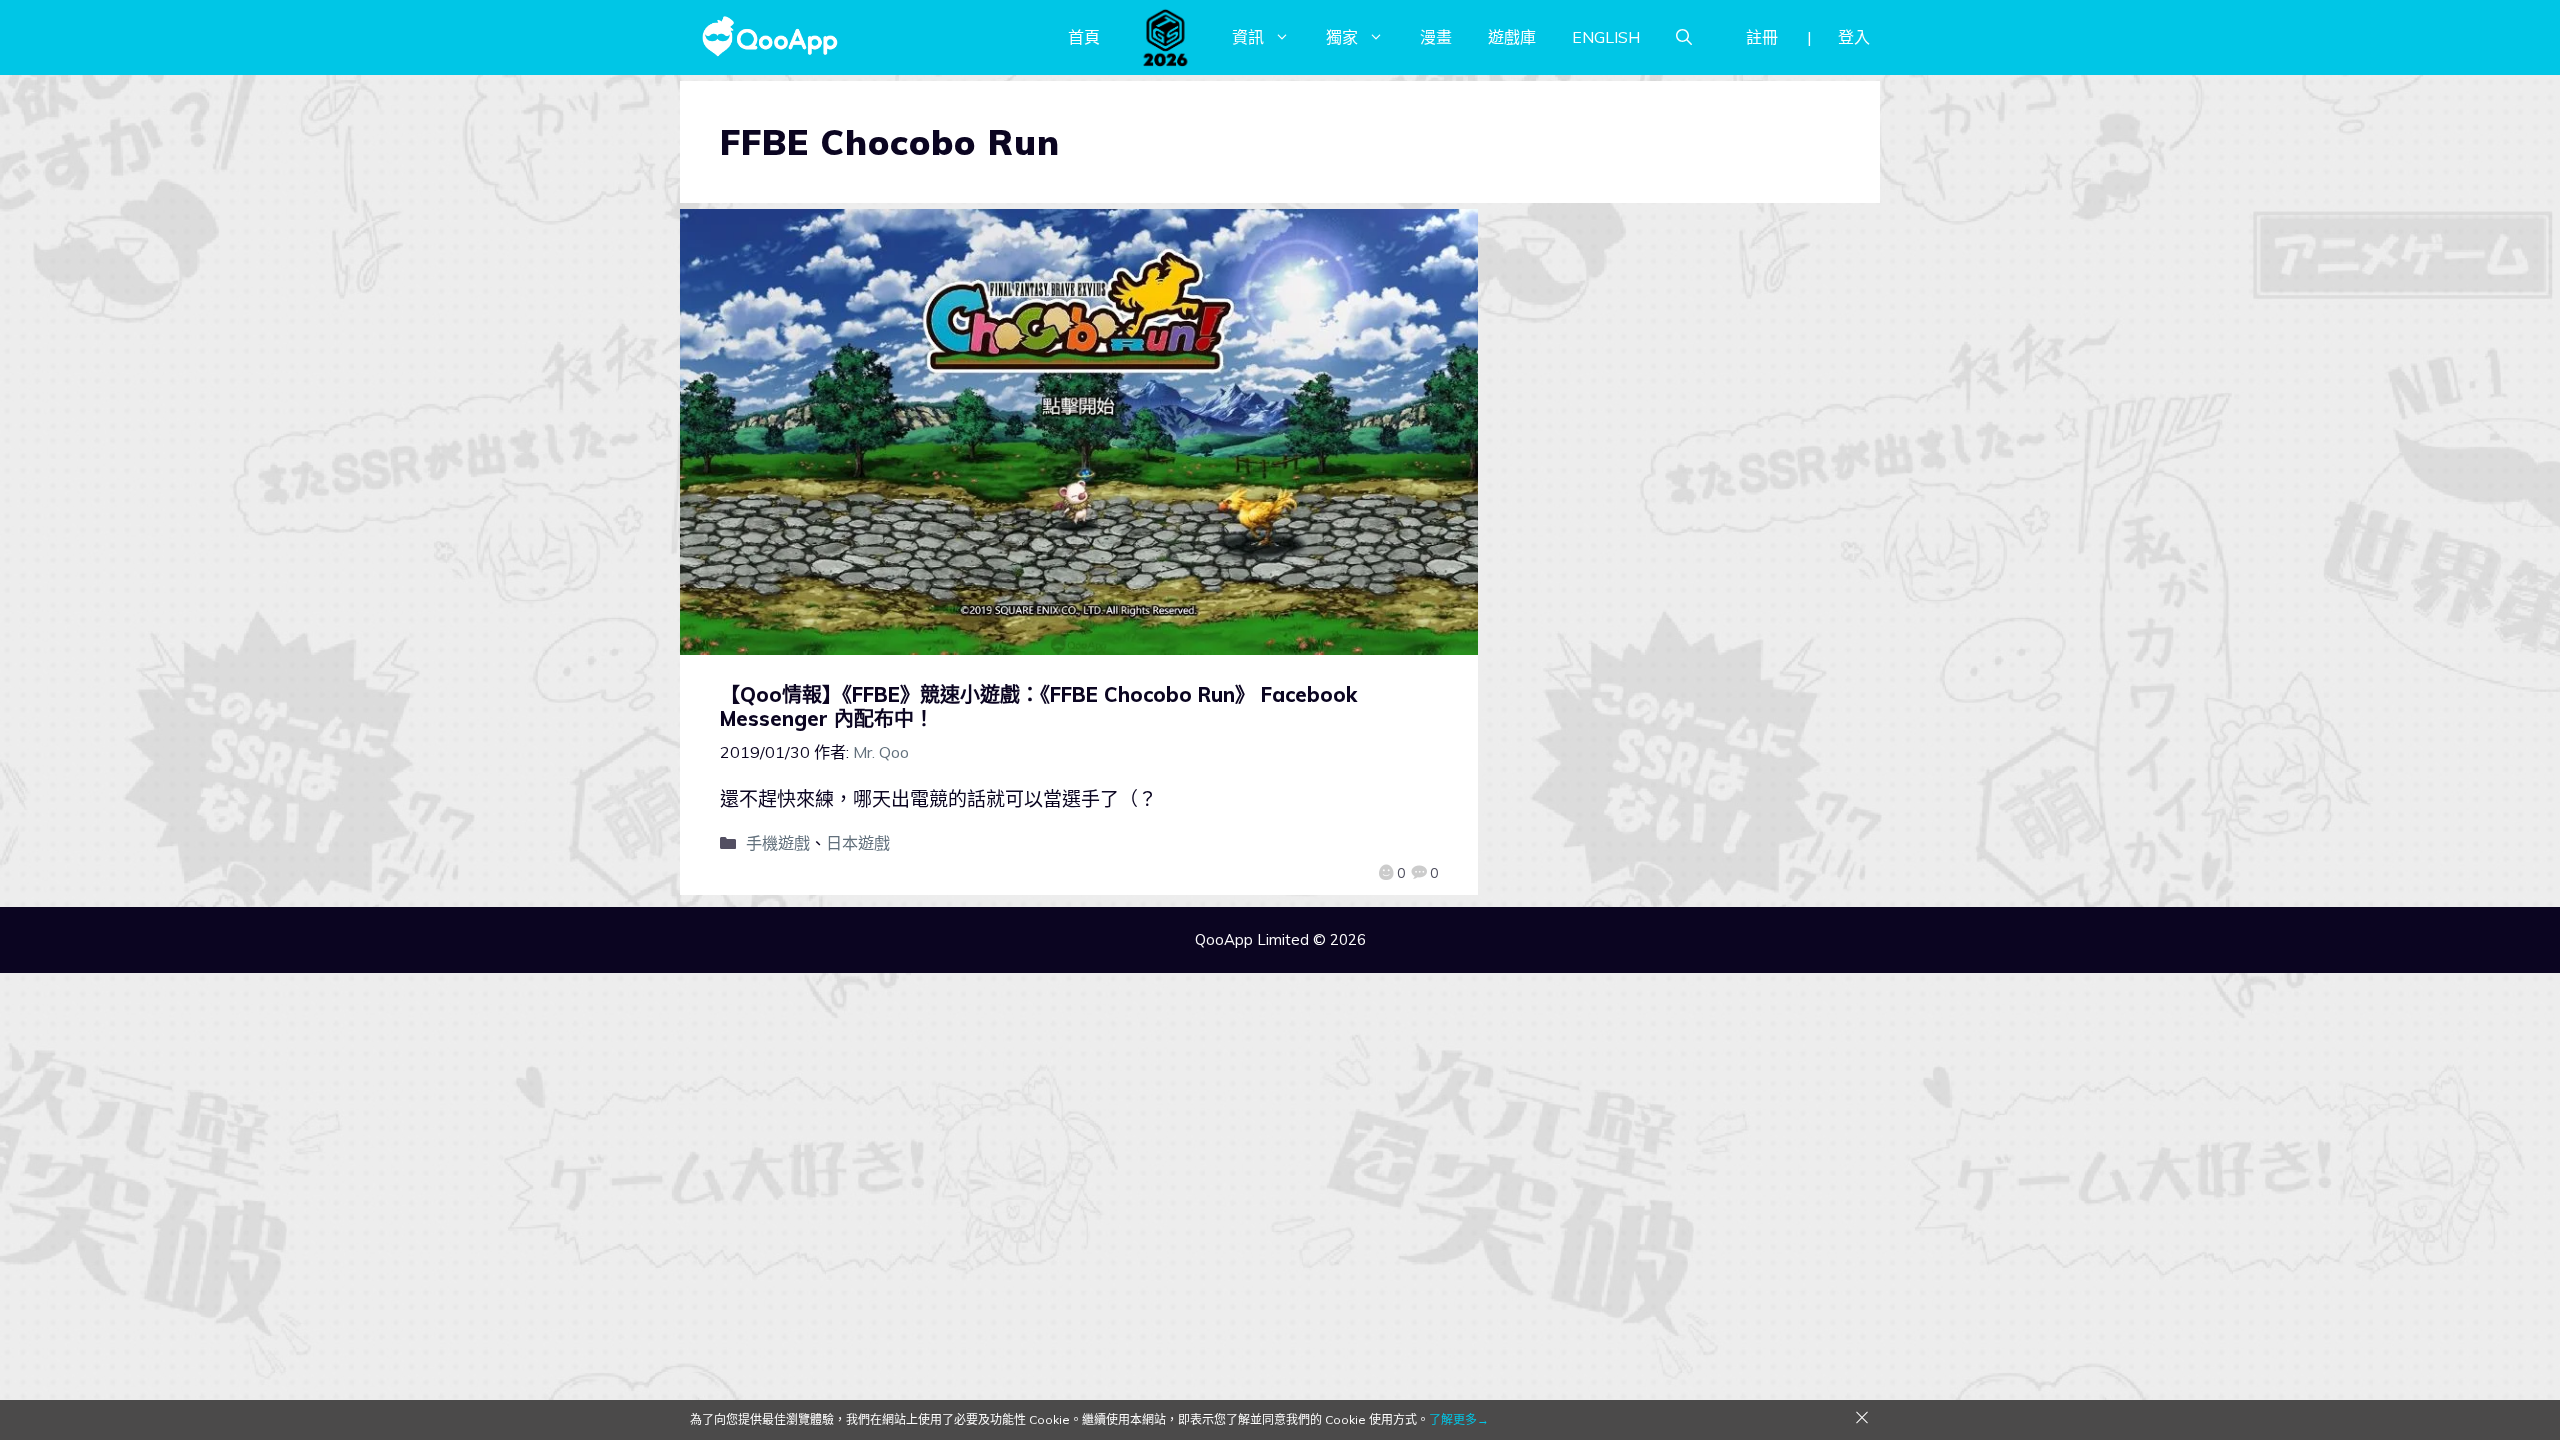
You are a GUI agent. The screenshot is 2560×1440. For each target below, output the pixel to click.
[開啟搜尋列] (1684, 37)
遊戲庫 (1512, 37)
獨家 (1342, 37)
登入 (1854, 37)
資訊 (1248, 37)
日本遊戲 (858, 843)
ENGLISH (1606, 37)
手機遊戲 (778, 843)
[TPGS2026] (1166, 37)
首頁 (1084, 37)
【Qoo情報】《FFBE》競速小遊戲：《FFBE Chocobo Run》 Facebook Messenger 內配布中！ (1038, 706)
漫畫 (1436, 37)
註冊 (1762, 37)
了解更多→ (1459, 1419)
